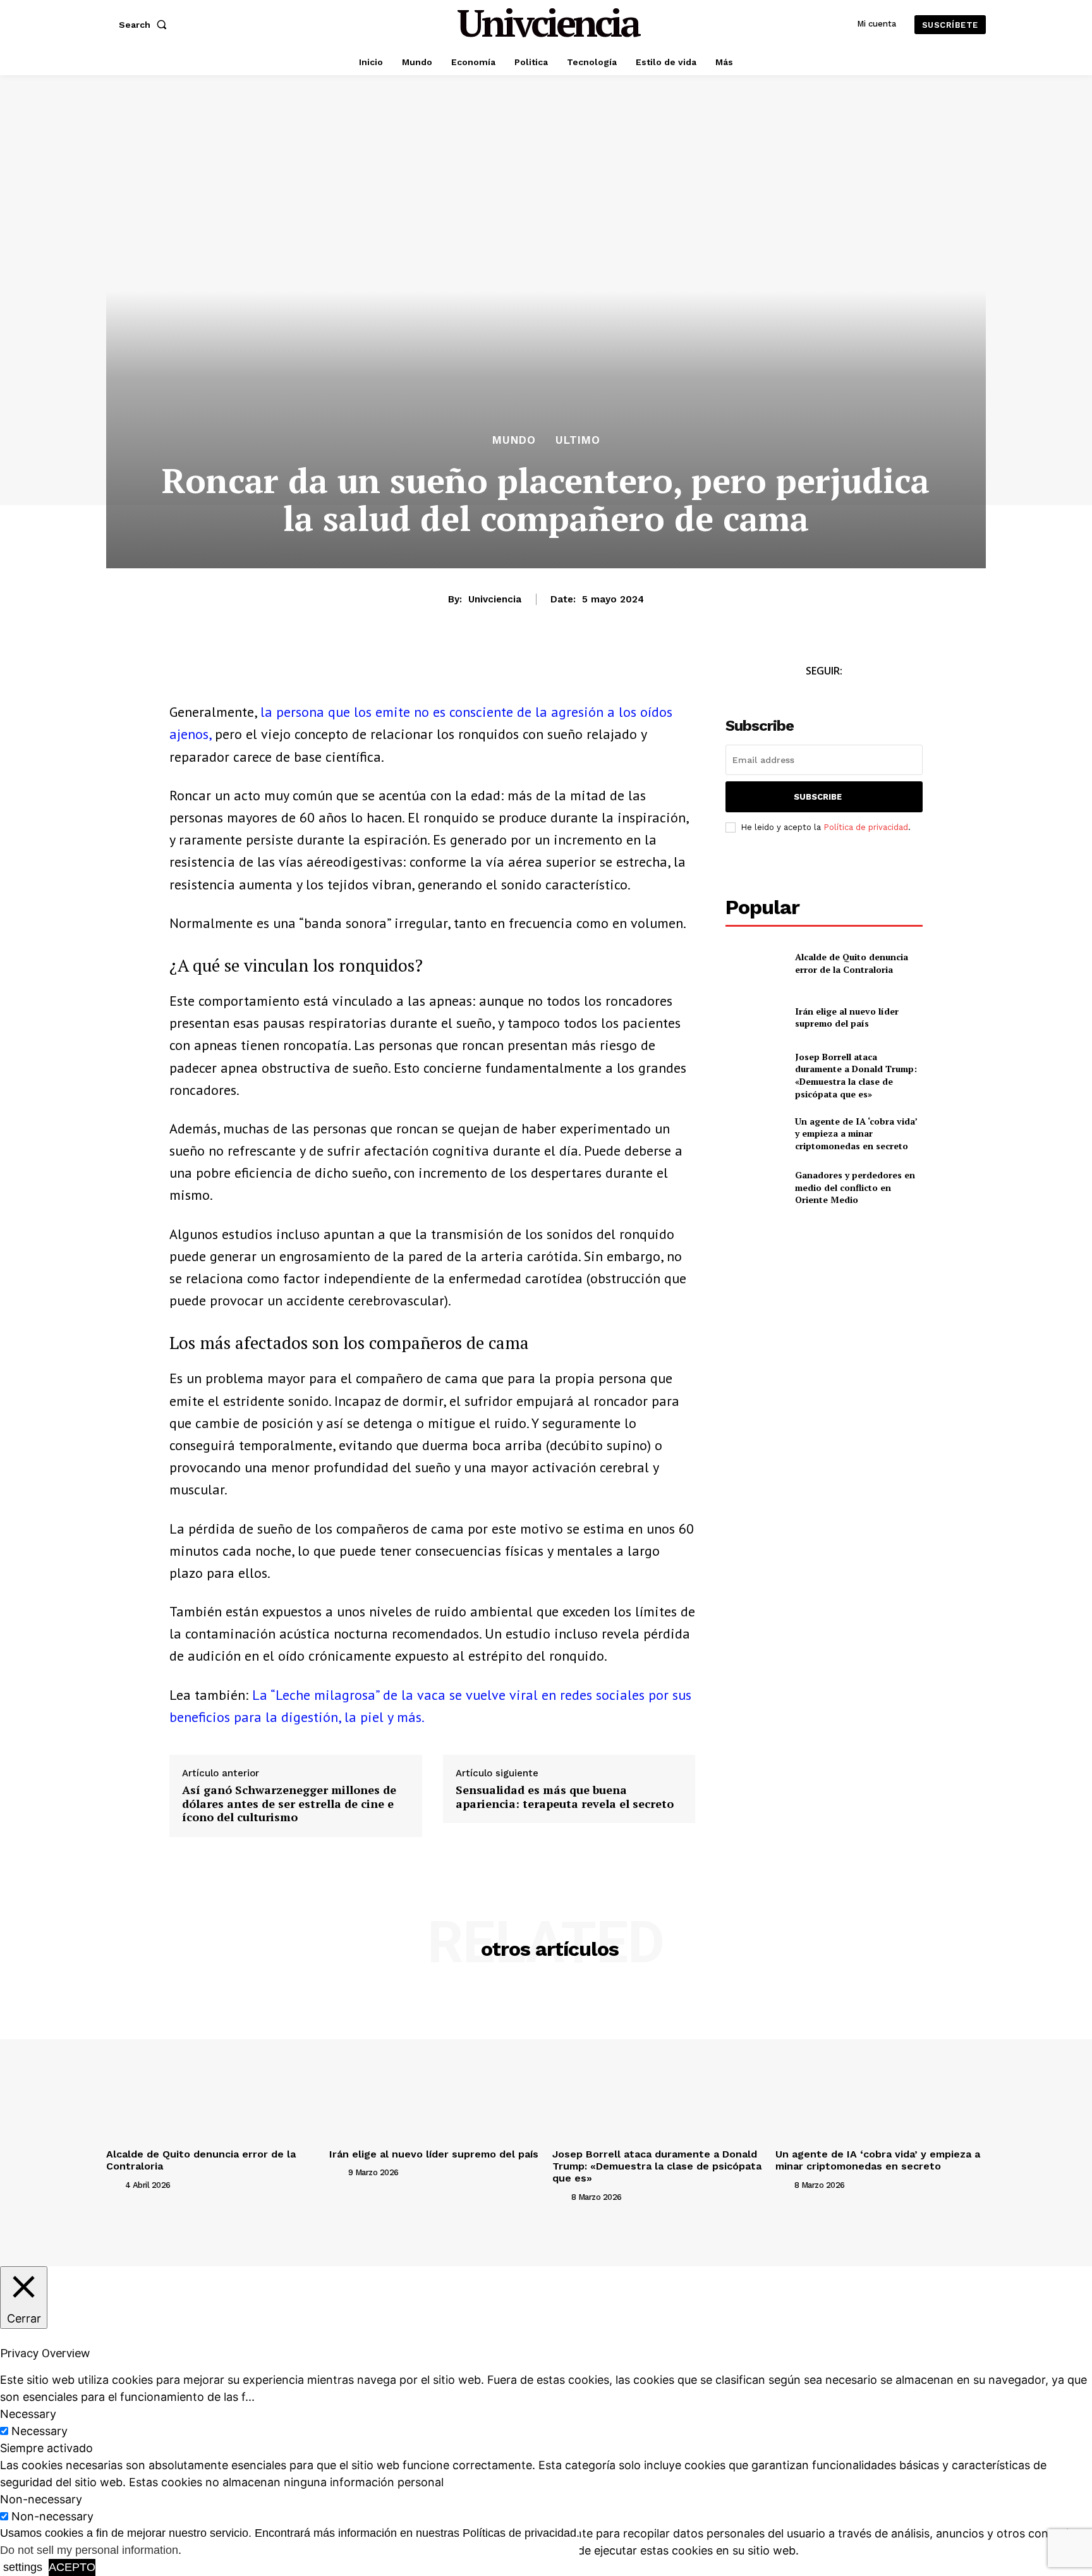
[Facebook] (182, 675)
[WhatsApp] (240, 675)
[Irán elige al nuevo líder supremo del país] (755, 1017)
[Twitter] (810, 694)
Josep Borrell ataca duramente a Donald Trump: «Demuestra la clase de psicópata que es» (856, 1075)
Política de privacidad (866, 827)
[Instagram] (838, 694)
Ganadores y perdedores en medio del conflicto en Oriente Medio (855, 1187)
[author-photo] (114, 2184)
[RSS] (867, 694)
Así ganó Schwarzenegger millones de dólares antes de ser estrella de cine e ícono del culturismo (289, 1804)
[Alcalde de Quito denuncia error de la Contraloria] (755, 963)
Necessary (39, 2431)
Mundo (514, 440)
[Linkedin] (269, 675)
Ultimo (578, 440)
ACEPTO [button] (72, 2567)
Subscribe (818, 797)
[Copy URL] (298, 675)
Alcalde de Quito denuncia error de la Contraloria (852, 963)
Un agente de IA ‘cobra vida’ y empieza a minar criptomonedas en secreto (856, 1133)
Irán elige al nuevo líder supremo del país (847, 1017)
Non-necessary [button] (41, 2499)
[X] (211, 675)
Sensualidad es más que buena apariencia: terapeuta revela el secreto (565, 1797)
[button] (145, 25)
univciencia (495, 599)
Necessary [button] (28, 2414)
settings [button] (23, 2567)
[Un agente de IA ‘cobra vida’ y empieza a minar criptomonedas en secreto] (755, 1133)
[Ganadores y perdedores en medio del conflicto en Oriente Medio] (755, 1187)
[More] (328, 675)
